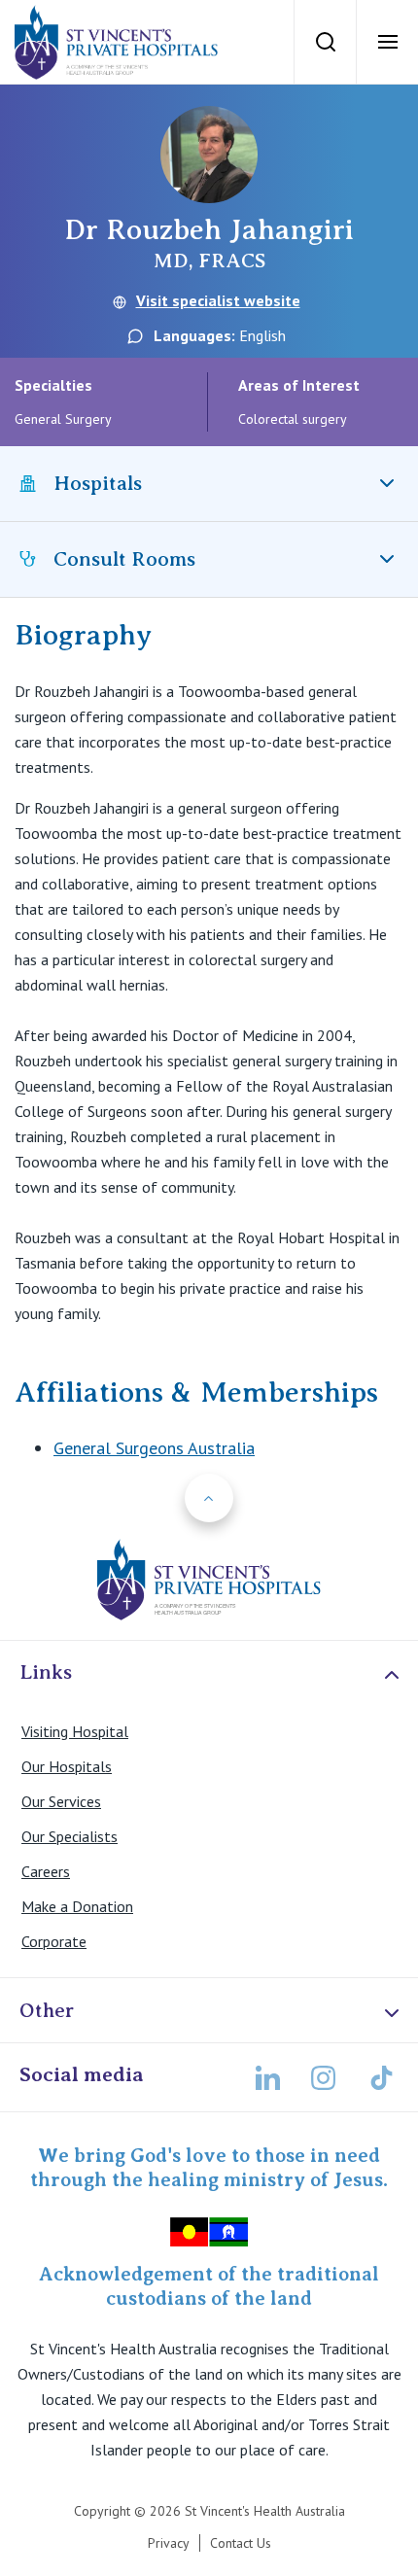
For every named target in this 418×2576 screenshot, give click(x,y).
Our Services (61, 1801)
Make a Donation (77, 1906)
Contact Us (241, 2543)
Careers (46, 1871)
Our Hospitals (67, 1766)
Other (47, 2010)
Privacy (169, 2543)
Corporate (54, 1941)
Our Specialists (70, 1836)
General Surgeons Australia (154, 1448)
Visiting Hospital (75, 1731)
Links (46, 1672)
